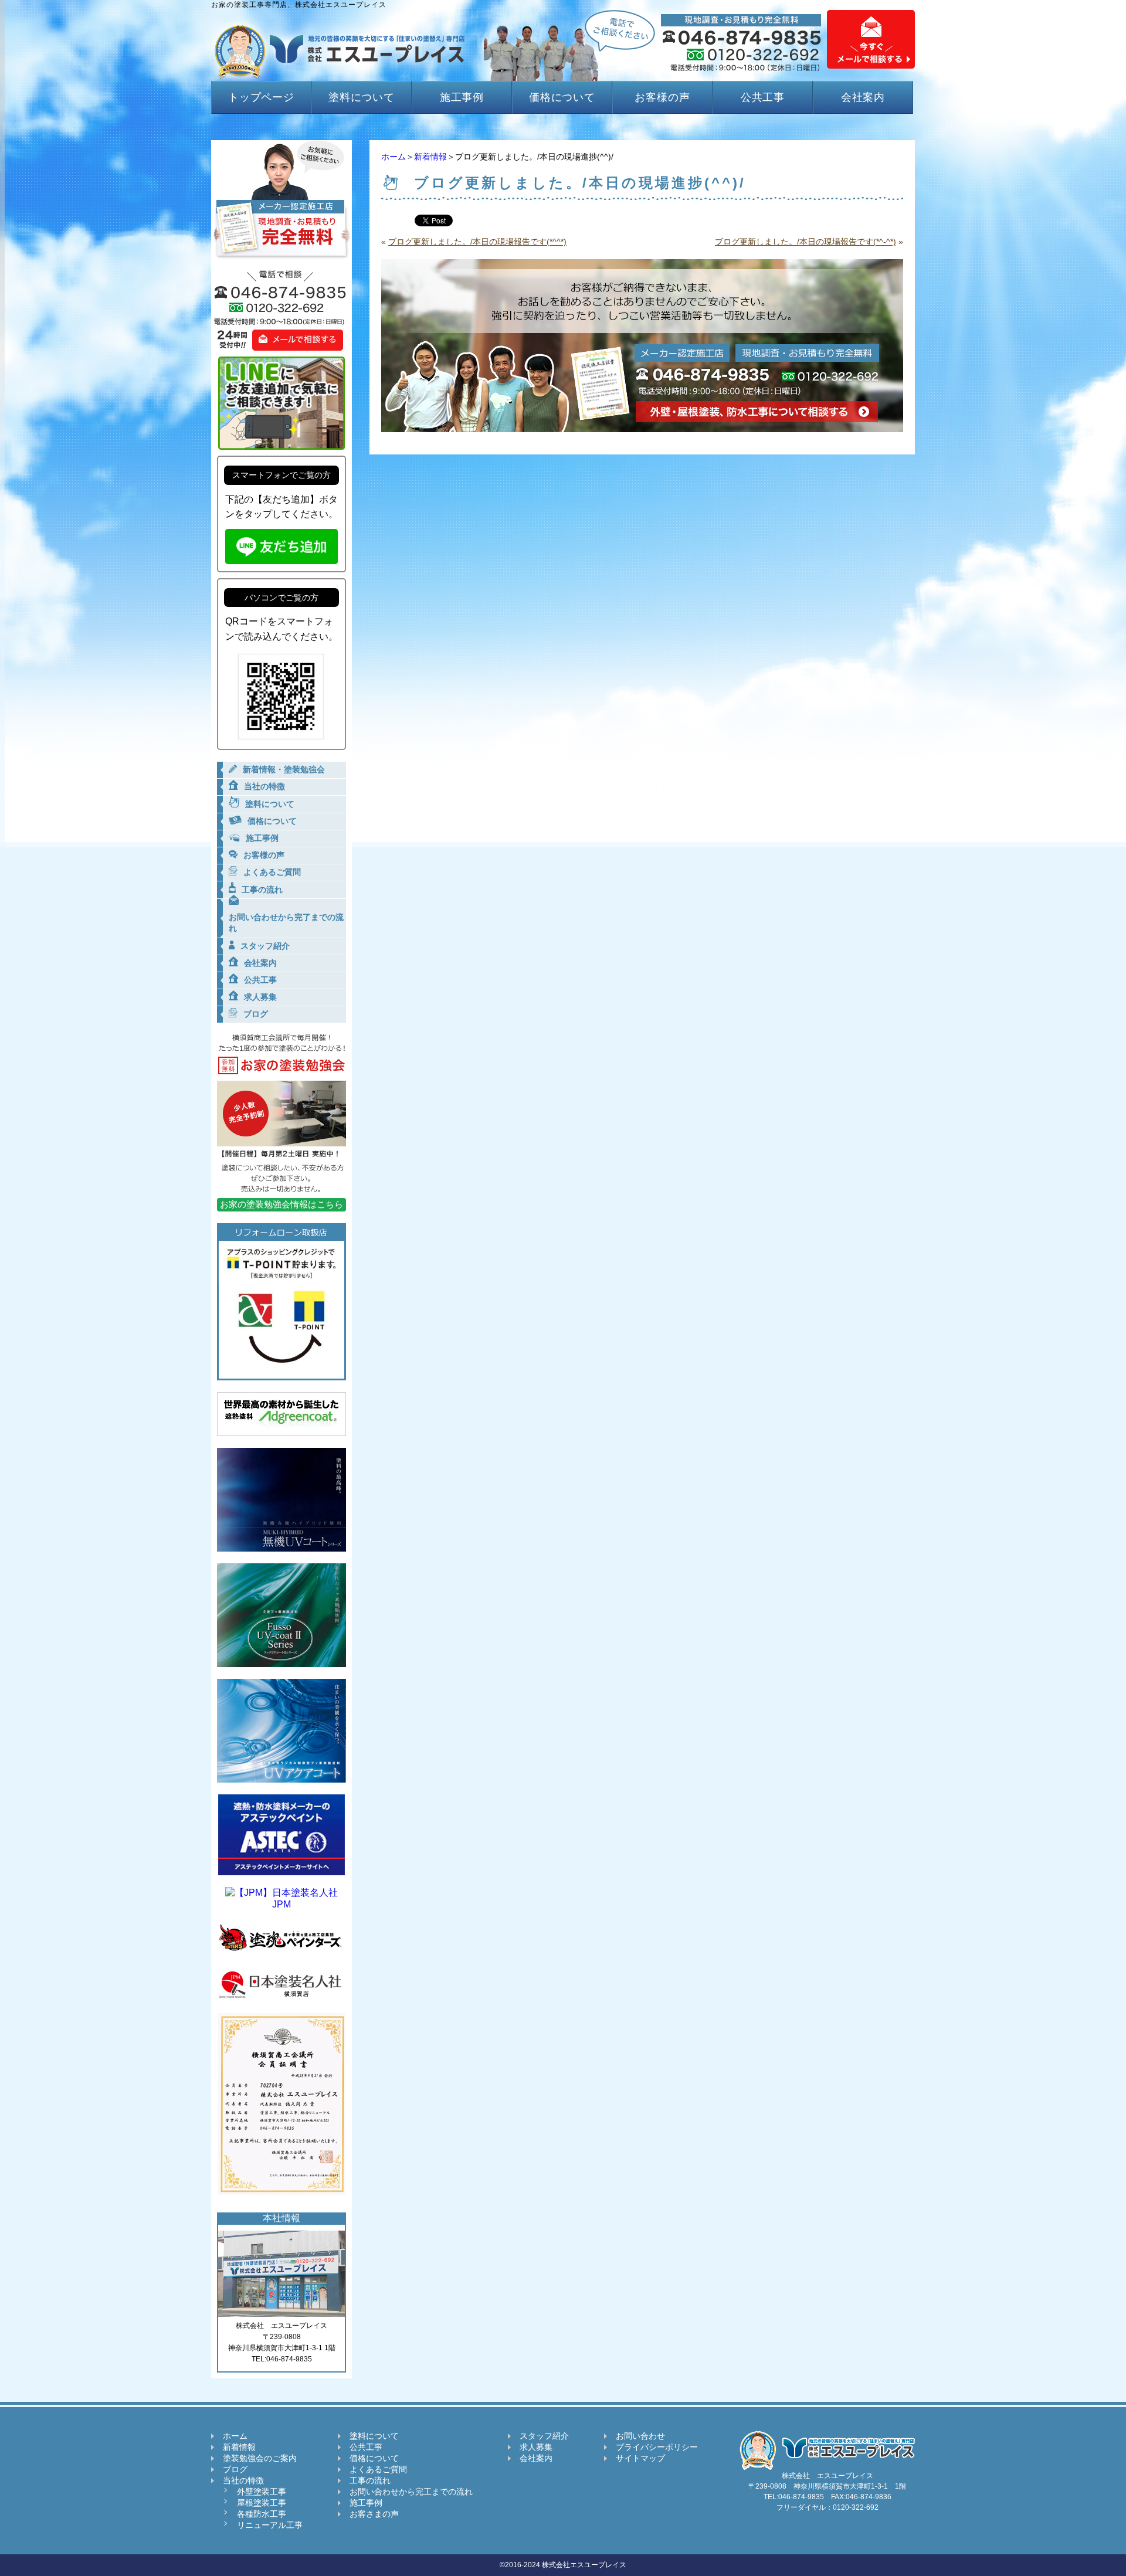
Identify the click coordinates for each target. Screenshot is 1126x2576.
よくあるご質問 (378, 2469)
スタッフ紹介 (544, 2436)
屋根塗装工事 (262, 2503)
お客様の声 (662, 97)
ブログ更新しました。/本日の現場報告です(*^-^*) (806, 242)
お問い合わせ (640, 2436)
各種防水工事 (262, 2514)
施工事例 (462, 97)
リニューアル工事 (270, 2525)
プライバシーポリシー (657, 2447)
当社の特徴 (243, 2480)
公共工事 (763, 97)
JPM (281, 1904)
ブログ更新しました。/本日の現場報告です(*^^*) (477, 242)
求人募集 (536, 2447)
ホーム (394, 157)
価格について (562, 97)
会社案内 (863, 97)
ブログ (235, 2469)
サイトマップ (640, 2458)
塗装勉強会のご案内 (260, 2458)
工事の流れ (370, 2480)
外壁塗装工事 (262, 2492)
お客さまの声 (374, 2514)
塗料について (362, 97)
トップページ (261, 97)
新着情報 (430, 157)
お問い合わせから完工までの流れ (411, 2492)
